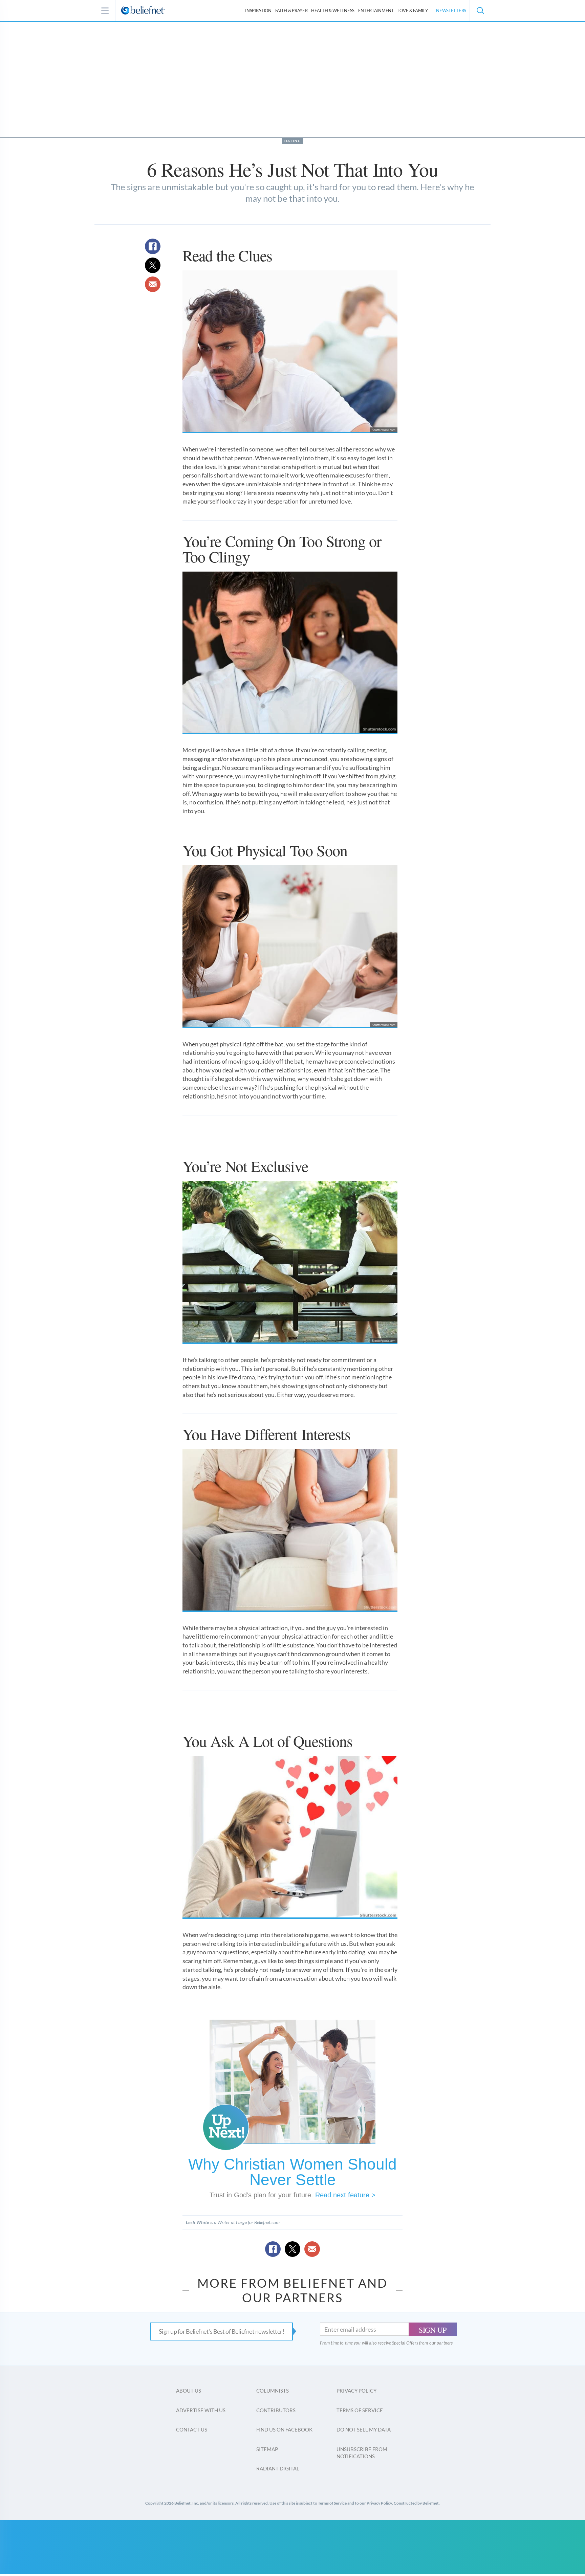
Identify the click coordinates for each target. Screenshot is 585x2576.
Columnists (273, 2391)
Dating (293, 141)
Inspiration (258, 10)
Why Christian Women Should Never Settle (292, 2172)
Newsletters (451, 10)
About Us (189, 2391)
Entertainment (376, 10)
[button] (480, 10)
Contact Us (192, 2429)
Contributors (276, 2410)
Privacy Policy (356, 2391)
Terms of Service (360, 2410)
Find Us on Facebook (284, 2429)
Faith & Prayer (291, 10)
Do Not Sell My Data (364, 2429)
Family (413, 10)
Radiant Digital (278, 2468)
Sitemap (267, 2449)
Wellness (333, 10)
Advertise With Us (201, 2410)
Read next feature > (345, 2195)
